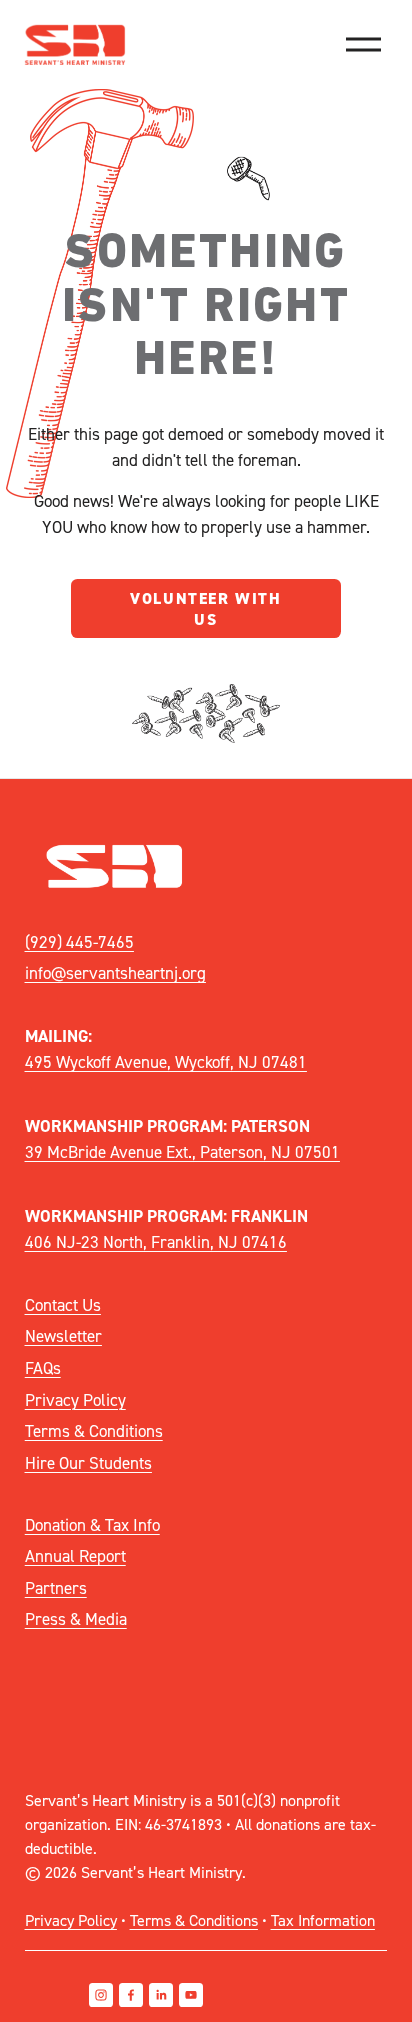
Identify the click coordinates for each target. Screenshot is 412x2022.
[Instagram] (101, 1995)
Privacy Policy (75, 1399)
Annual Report (75, 1555)
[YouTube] (191, 1995)
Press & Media (76, 1618)
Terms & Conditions (94, 1430)
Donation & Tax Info (92, 1524)
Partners (56, 1587)
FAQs (43, 1367)
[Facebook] (131, 1995)
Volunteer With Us (205, 609)
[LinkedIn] (161, 1995)
